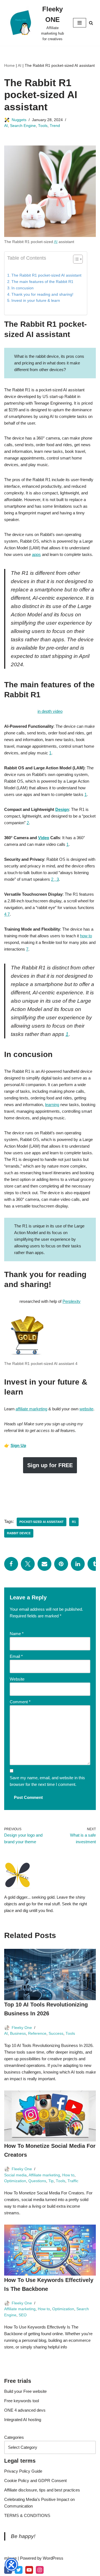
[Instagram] (40, 2570)
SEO (23, 2315)
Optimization (15, 2181)
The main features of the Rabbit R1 (42, 282)
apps (36, 554)
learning (52, 1105)
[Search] (91, 23)
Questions (37, 2181)
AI (20, 65)
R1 (74, 1522)
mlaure (10, 2558)
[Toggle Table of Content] (75, 259)
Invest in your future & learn (36, 301)
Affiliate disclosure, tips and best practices (42, 2490)
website (86, 1409)
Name (17, 1634)
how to (86, 936)
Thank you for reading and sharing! (42, 294)
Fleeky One (22, 2028)
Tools (43, 126)
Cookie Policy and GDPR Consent (35, 2481)
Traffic (73, 2181)
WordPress (53, 2558)
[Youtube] (29, 2570)
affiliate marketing (31, 1409)
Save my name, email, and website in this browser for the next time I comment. (47, 1781)
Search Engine (23, 126)
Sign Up (18, 1445)
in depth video (50, 711)
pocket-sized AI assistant (42, 1522)
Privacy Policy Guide (23, 2471)
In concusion (22, 288)
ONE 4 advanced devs (25, 2410)
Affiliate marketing (44, 2175)
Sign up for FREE (50, 1465)
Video (44, 838)
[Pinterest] (61, 1564)
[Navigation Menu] (80, 23)
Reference (37, 2034)
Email (16, 1656)
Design (62, 809)
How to (68, 2175)
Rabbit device (19, 1533)
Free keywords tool (22, 2401)
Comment (20, 1702)
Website (17, 1679)
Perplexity (72, 1301)
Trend (55, 126)
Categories (14, 2437)
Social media (15, 2175)
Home (9, 65)
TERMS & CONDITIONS (27, 2515)
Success (56, 2034)
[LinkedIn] (78, 1564)
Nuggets (19, 120)
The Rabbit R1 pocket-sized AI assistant (46, 275)
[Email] (44, 1564)
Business (18, 2034)
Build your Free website (25, 2391)
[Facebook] (11, 1564)
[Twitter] (28, 1564)
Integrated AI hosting (23, 2420)
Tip (51, 2181)
